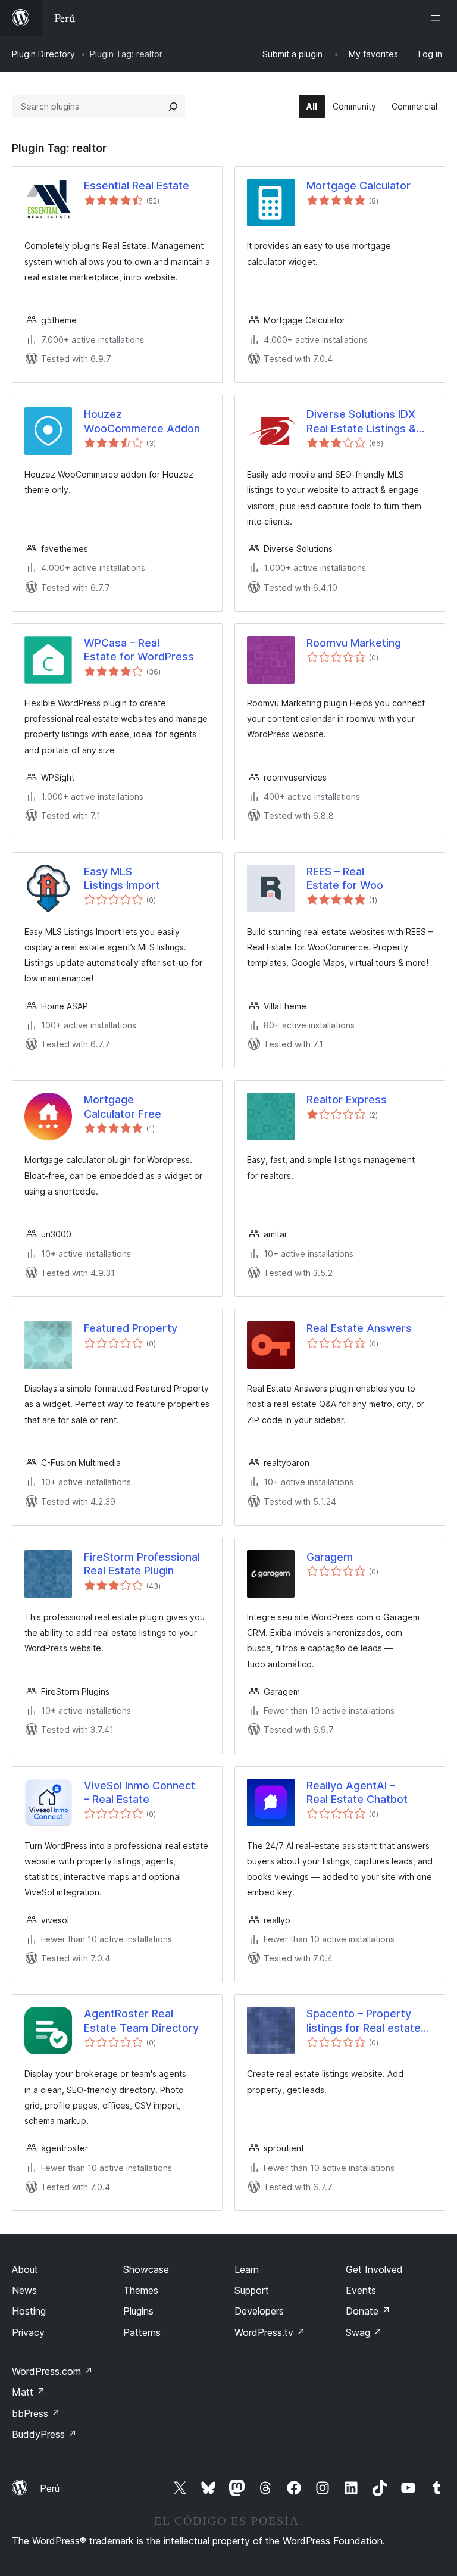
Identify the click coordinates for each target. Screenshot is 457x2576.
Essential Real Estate (137, 185)
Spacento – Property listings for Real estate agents (364, 2021)
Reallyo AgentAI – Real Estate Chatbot (357, 1792)
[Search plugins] (173, 107)
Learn (247, 2269)
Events (361, 2290)
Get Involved (374, 2269)
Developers (259, 2311)
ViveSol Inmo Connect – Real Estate (140, 1792)
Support (252, 2290)
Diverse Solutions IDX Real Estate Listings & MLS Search (361, 422)
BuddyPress (44, 2434)
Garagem (330, 1557)
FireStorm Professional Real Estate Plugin (142, 1564)
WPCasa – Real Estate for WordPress (139, 650)
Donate (368, 2311)
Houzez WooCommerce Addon (142, 421)
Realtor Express (347, 1100)
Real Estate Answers (359, 1328)
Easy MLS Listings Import (122, 878)
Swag (364, 2332)
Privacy (28, 2332)
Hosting (29, 2311)
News (24, 2290)
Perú (50, 2488)
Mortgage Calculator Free (123, 1106)
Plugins (138, 2311)
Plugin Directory (43, 54)
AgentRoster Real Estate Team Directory (141, 2020)
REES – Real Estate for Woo (345, 878)
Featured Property (131, 1328)
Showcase (146, 2269)
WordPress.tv (270, 2332)
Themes (141, 2290)
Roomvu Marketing (354, 643)
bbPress (36, 2413)
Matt (29, 2392)
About (25, 2269)
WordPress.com (52, 2371)
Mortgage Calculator (359, 185)
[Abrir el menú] (438, 18)
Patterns (142, 2332)
